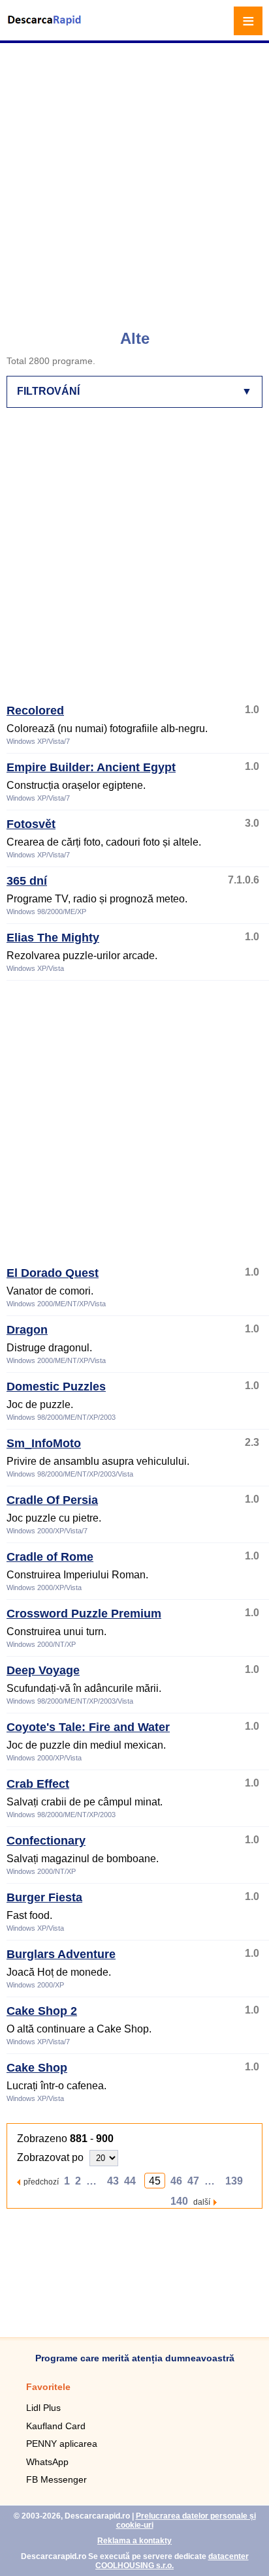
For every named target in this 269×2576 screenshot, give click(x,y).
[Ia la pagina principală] (46, 28)
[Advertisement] (134, 180)
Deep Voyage (43, 1670)
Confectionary (46, 1841)
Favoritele (48, 2387)
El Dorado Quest (53, 1273)
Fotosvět (31, 824)
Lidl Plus (43, 2408)
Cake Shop (37, 2068)
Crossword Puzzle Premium (84, 1614)
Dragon (27, 1330)
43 (113, 2181)
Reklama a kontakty (134, 2541)
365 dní (27, 881)
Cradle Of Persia (52, 1500)
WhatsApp (47, 2462)
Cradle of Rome (50, 1557)
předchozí (41, 2182)
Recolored (35, 711)
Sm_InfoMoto (44, 1443)
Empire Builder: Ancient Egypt (91, 767)
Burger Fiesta (44, 1897)
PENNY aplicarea (62, 2444)
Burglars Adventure (61, 1954)
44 (130, 2181)
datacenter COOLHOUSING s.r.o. (172, 2561)
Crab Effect (38, 1784)
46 (176, 2181)
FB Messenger (56, 2479)
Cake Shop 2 (42, 2011)
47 (193, 2181)
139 (234, 2181)
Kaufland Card (56, 2426)
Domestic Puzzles (56, 1387)
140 (179, 2201)
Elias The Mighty (53, 938)
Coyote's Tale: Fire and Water (88, 1727)
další (202, 2202)
